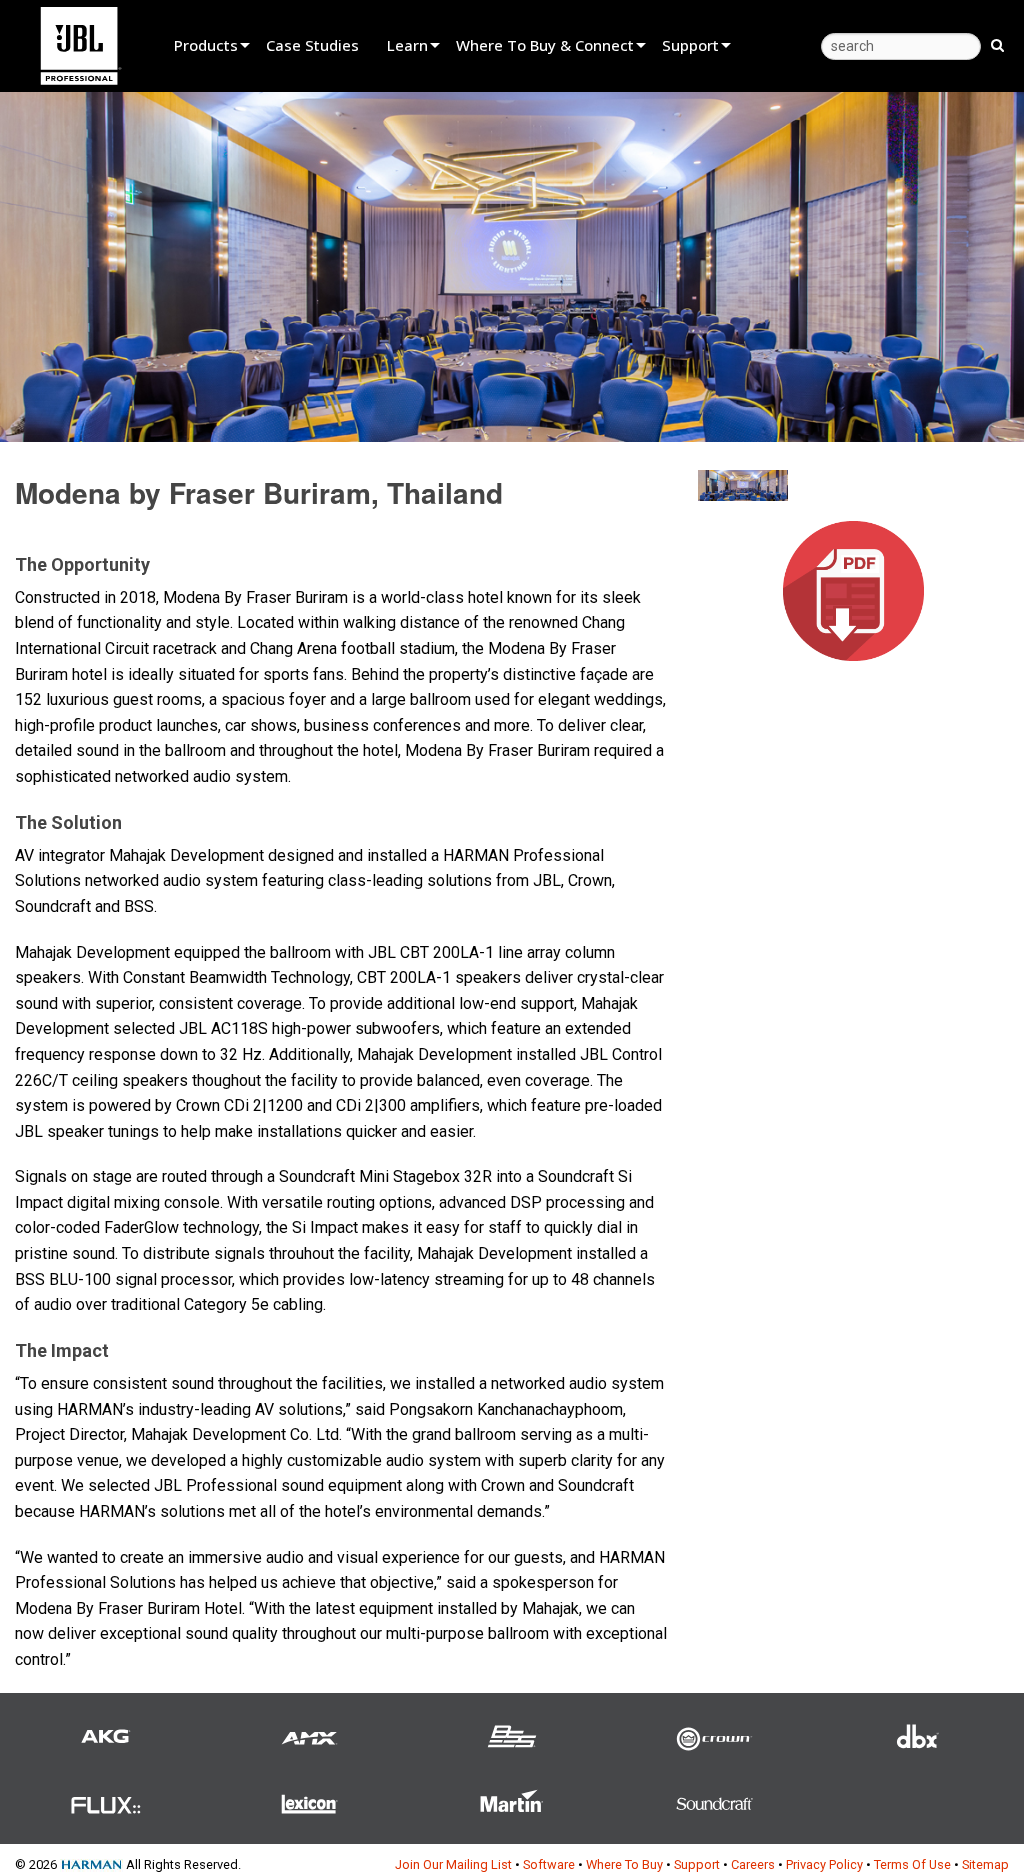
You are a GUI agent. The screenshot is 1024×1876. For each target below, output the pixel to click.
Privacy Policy (824, 1864)
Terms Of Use (912, 1864)
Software (549, 1864)
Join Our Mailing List (453, 1864)
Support (690, 45)
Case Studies (312, 45)
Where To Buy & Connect (545, 45)
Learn (407, 45)
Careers (753, 1864)
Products (206, 45)
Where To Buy (624, 1864)
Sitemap (985, 1864)
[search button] (997, 44)
